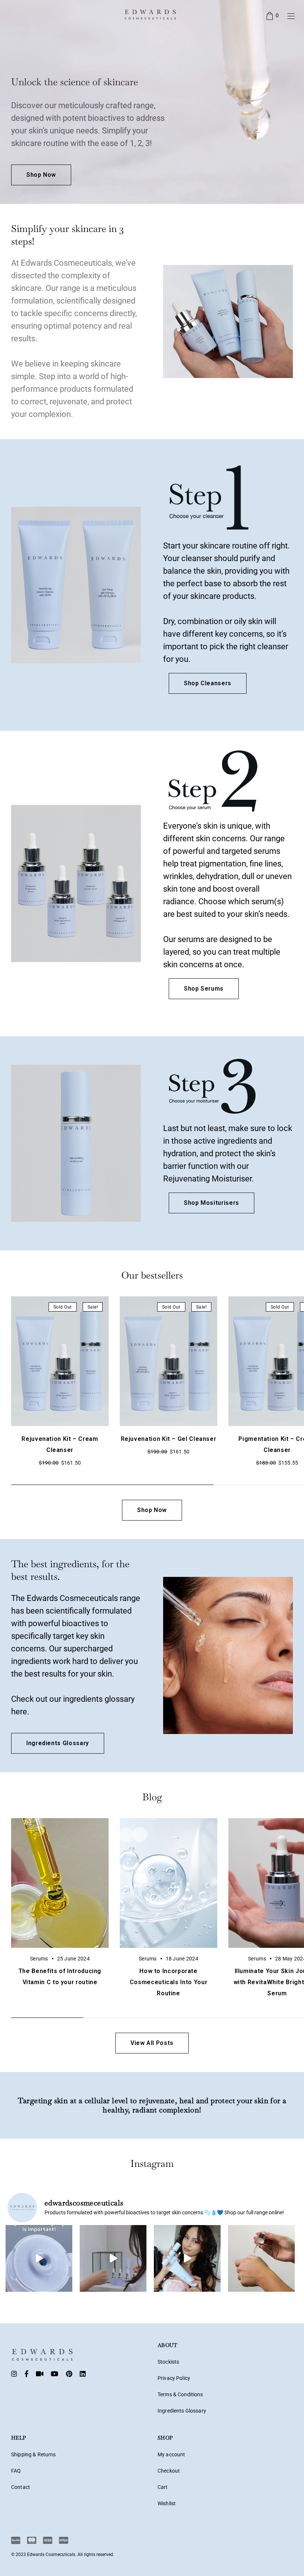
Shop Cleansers (208, 683)
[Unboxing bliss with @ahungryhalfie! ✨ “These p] (187, 2258)
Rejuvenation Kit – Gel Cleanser (169, 1439)
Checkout (169, 2471)
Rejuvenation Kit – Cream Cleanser (60, 1444)
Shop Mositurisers (212, 1203)
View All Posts (152, 2043)
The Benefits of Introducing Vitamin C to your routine (60, 1977)
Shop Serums (204, 989)
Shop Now (41, 175)
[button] (94, 1391)
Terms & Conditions (180, 2394)
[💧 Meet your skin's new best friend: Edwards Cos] (261, 2258)
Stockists (168, 2362)
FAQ (16, 2471)
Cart (163, 2487)
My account (171, 2454)
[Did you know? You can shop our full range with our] (113, 2258)
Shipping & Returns (34, 2454)
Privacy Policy (174, 2378)
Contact (21, 2487)
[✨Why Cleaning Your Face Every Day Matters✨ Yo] (39, 2258)
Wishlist (167, 2503)
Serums (39, 1959)
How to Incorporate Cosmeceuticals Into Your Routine (168, 1982)
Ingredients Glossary (58, 1743)
